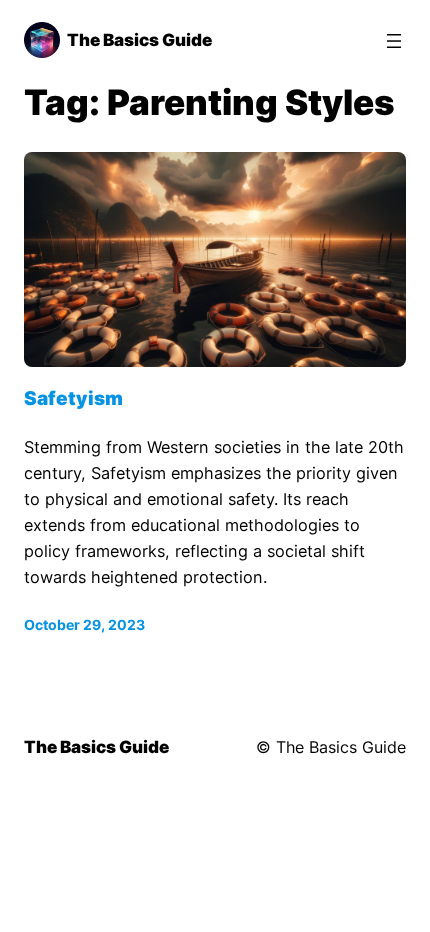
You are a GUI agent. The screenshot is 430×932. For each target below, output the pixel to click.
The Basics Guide (139, 40)
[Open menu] (394, 41)
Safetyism (73, 398)
